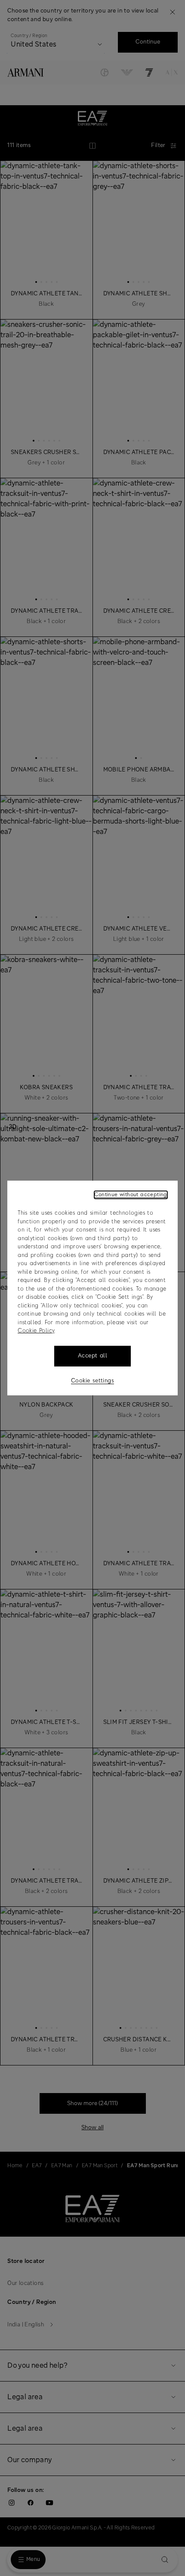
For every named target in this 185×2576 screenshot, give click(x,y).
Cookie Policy (36, 1331)
